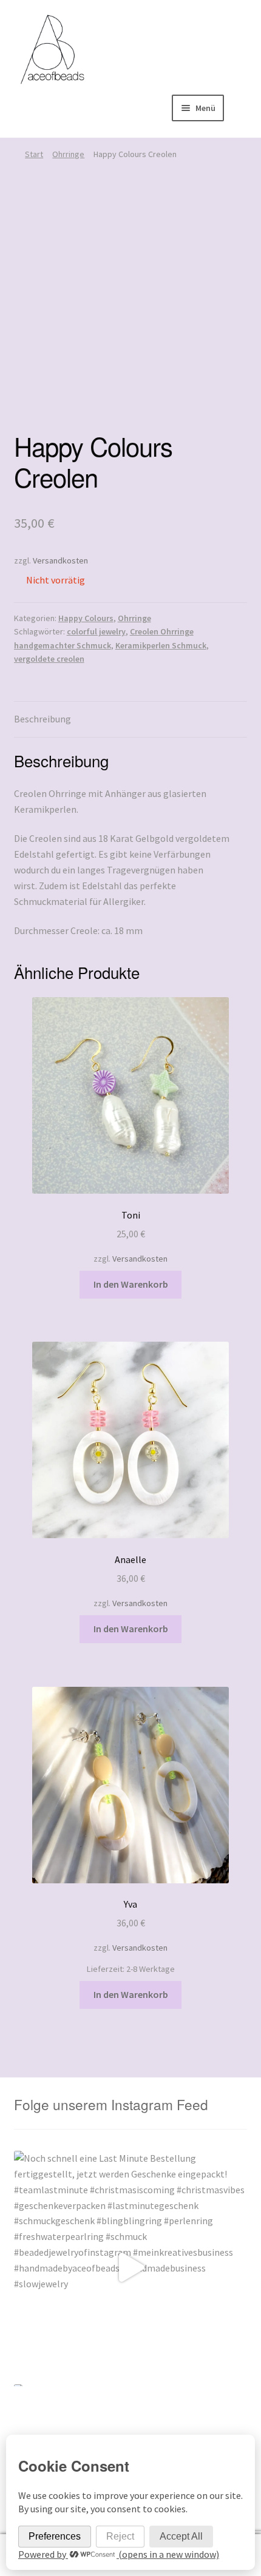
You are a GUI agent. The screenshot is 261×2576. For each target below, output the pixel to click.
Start (34, 154)
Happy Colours (86, 618)
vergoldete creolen (49, 659)
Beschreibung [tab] (42, 719)
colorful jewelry (96, 631)
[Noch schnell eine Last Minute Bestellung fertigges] (131, 2268)
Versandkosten (60, 560)
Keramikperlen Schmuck (161, 645)
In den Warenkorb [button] (131, 1284)
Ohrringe (68, 154)
